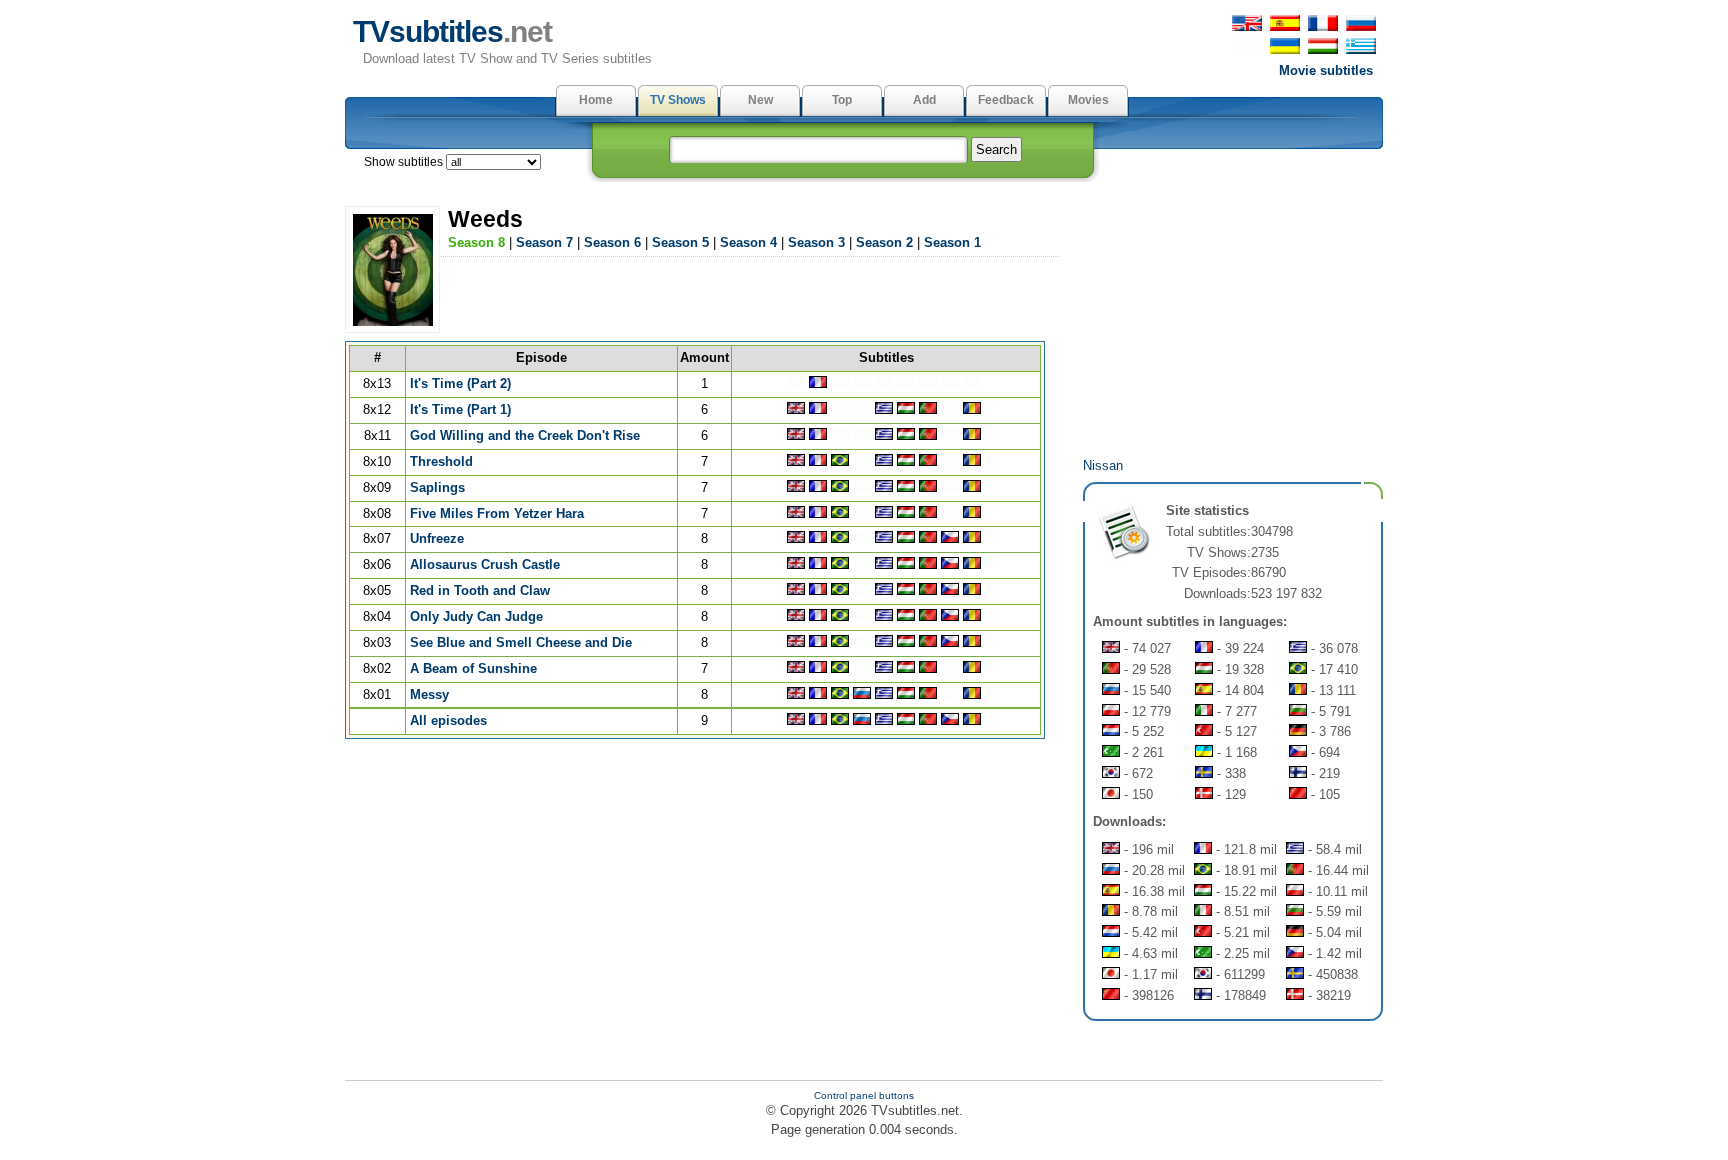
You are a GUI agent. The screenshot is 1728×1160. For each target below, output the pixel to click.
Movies (1088, 100)
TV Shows (678, 100)
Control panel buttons (864, 1095)
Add (924, 100)
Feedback (1006, 100)
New (760, 100)
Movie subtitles (1326, 70)
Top (842, 100)
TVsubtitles (452, 31)
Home (596, 100)
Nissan (1103, 465)
